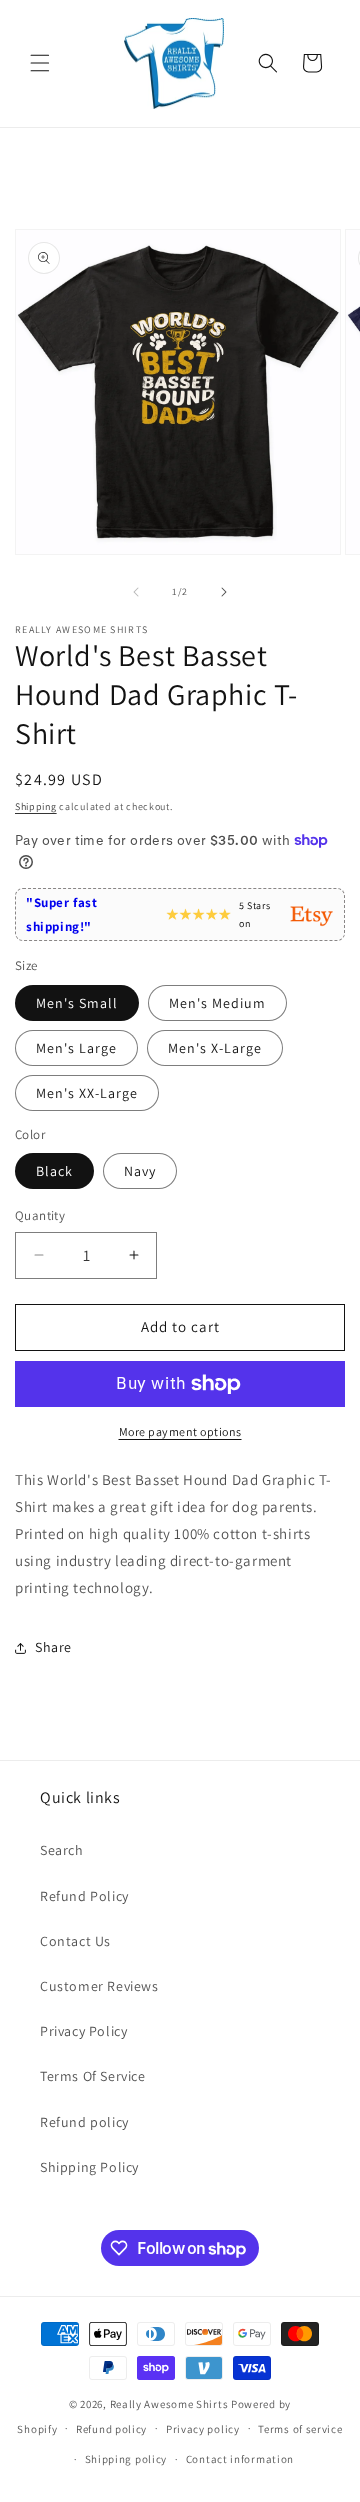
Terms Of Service (93, 2076)
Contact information (240, 2459)
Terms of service (300, 2429)
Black (54, 1171)
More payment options (180, 1431)
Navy (140, 1171)
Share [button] (53, 1647)
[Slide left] (136, 592)
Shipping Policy (89, 2167)
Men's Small (77, 1003)
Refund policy (84, 2122)
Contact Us (75, 1941)
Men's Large (76, 1048)
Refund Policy (84, 1896)
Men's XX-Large (87, 1093)
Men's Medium (217, 1003)
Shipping (36, 806)
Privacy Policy (83, 2031)
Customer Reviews (99, 1986)
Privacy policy (203, 2429)
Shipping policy (126, 2459)
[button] (40, 63)
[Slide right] (224, 592)
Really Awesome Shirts (169, 2404)
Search (62, 1850)
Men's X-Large (215, 1048)
